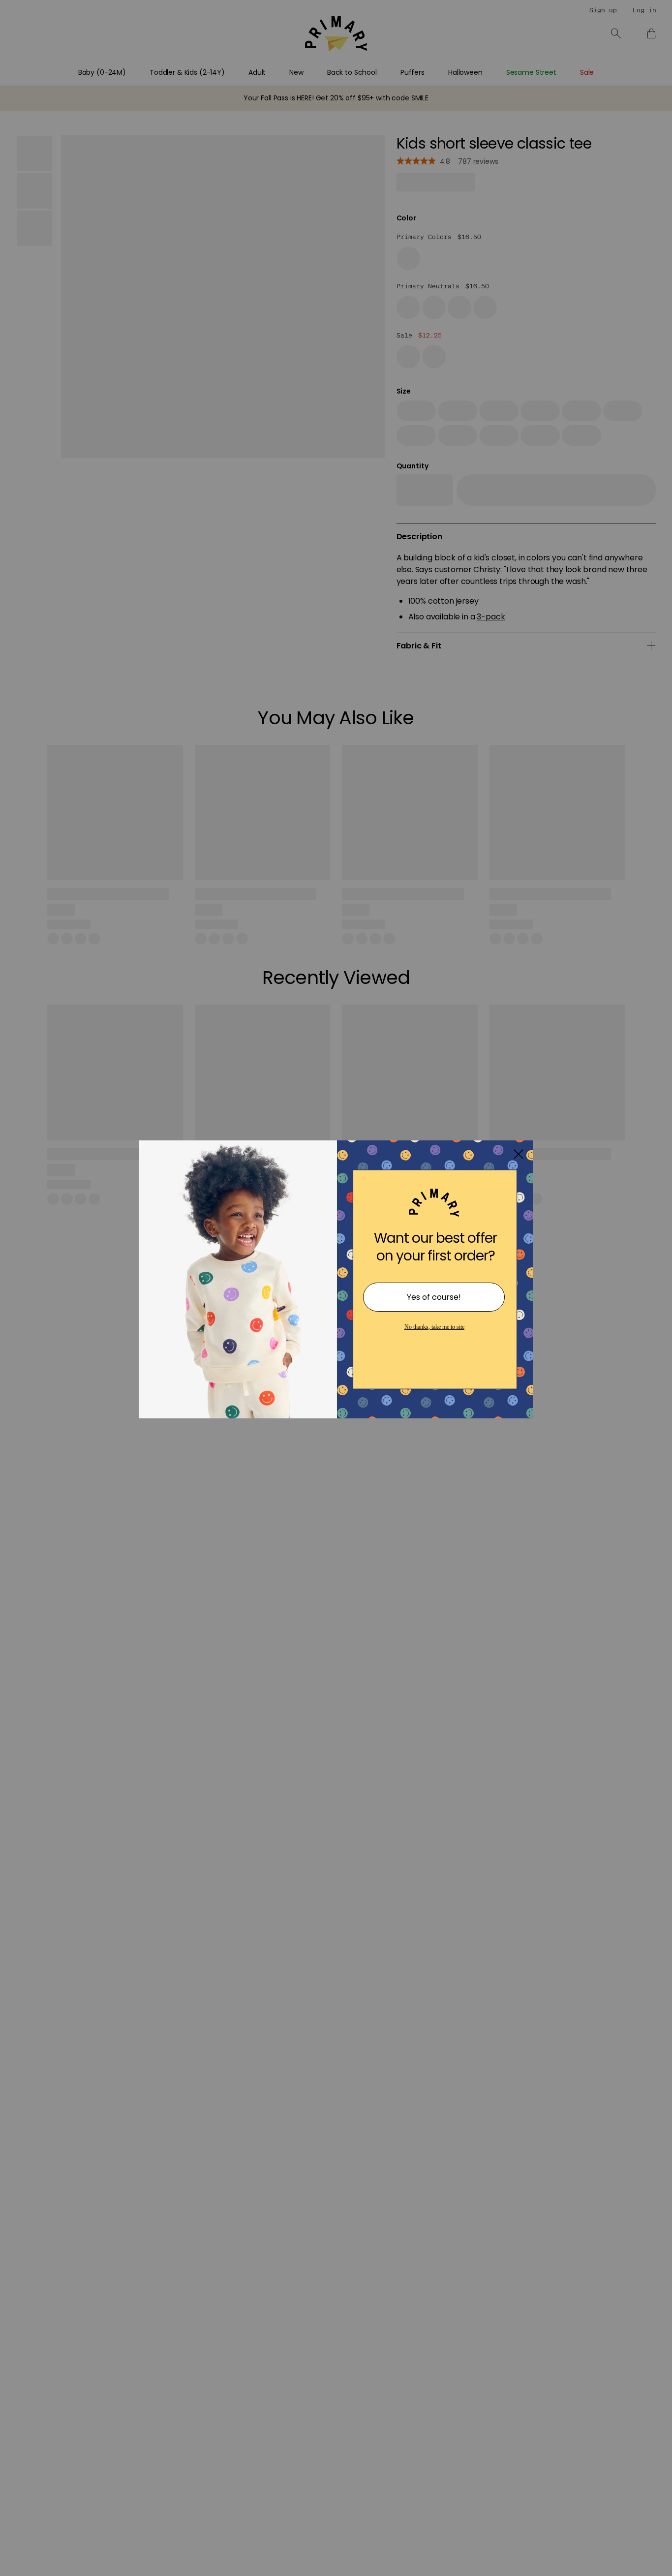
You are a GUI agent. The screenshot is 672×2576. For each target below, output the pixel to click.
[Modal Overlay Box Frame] (336, 1288)
